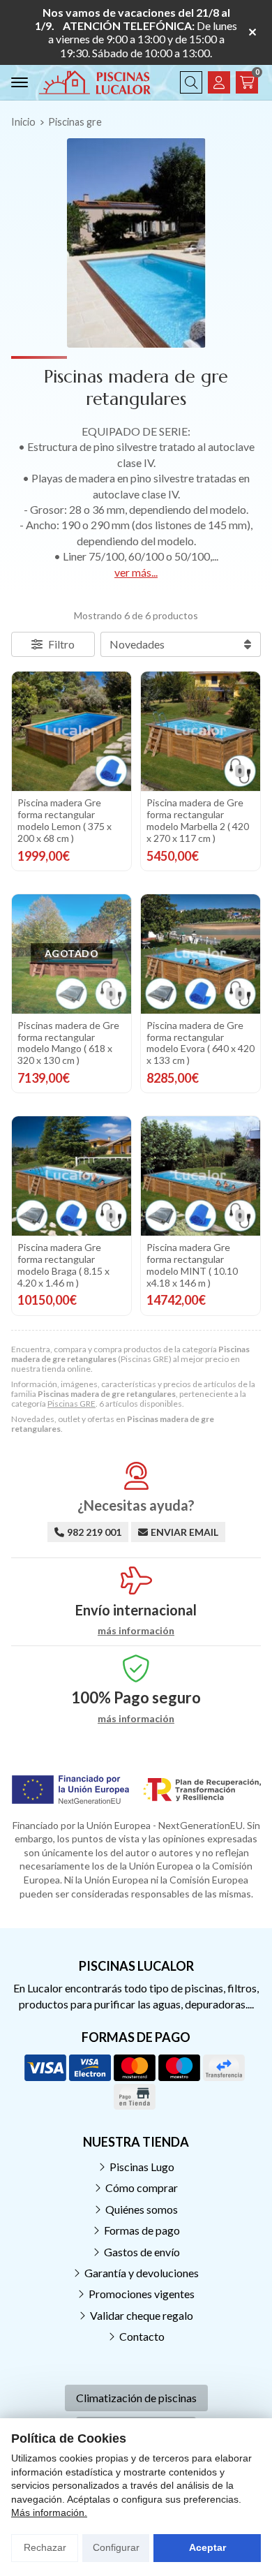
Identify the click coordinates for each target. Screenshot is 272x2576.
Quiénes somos (142, 2209)
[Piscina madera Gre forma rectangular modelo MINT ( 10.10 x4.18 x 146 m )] (201, 1176)
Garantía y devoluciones (142, 2273)
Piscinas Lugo (142, 2167)
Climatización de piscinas (136, 2398)
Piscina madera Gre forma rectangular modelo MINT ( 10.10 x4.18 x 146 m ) (192, 1265)
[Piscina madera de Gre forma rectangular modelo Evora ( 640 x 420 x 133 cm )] (201, 954)
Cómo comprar (142, 2188)
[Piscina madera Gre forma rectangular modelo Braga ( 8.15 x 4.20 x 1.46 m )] (71, 1176)
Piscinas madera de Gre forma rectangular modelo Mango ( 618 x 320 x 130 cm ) (68, 1043)
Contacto (142, 2336)
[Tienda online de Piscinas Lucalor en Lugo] (95, 82)
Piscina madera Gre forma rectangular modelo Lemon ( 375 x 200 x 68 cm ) (65, 820)
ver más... (136, 572)
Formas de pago (142, 2230)
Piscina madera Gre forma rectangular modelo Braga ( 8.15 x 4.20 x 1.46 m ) (63, 1265)
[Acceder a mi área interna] (219, 82)
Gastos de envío (142, 2252)
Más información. (49, 2512)
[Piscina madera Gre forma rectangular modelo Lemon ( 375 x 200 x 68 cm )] (71, 731)
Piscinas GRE (71, 1404)
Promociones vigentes (142, 2294)
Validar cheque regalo (142, 2315)
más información (136, 1631)
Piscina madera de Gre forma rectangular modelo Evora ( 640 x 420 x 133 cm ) (201, 1043)
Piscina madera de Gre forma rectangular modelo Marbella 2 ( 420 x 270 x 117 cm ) (198, 820)
